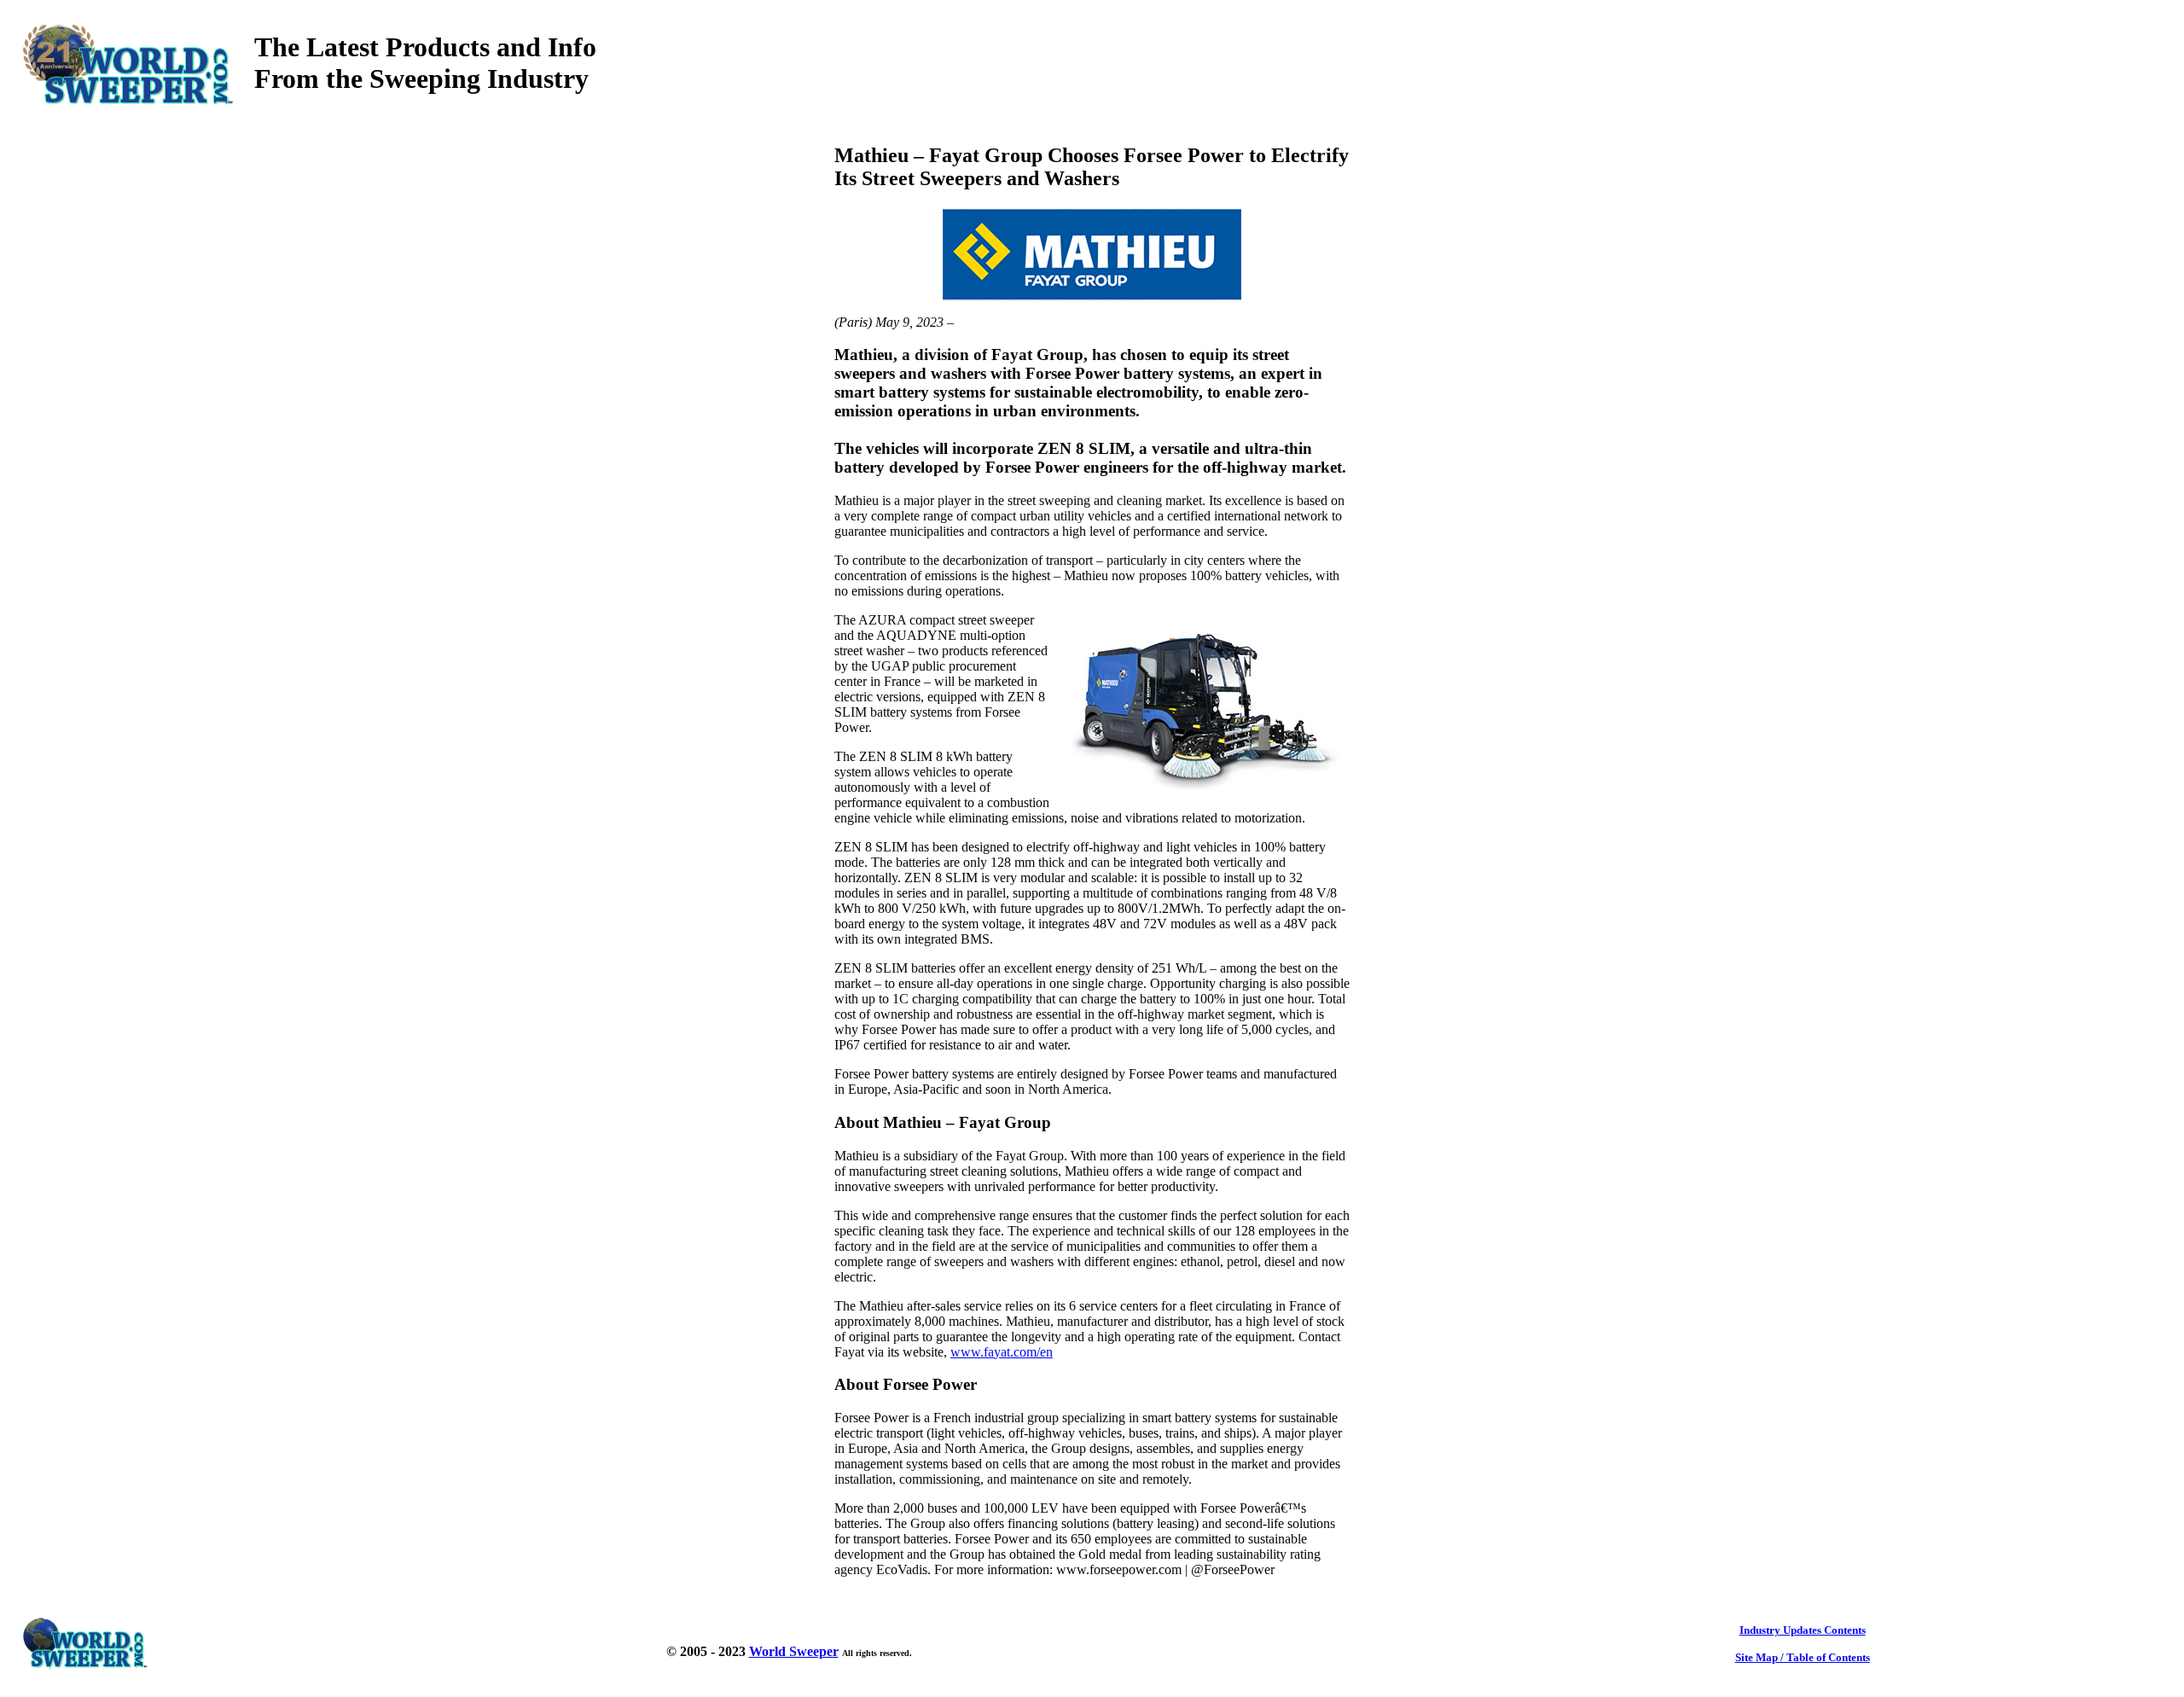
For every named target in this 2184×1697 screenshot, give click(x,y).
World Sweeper (794, 1651)
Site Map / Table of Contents (1803, 1657)
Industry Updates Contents (1803, 1630)
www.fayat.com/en (1002, 1352)
